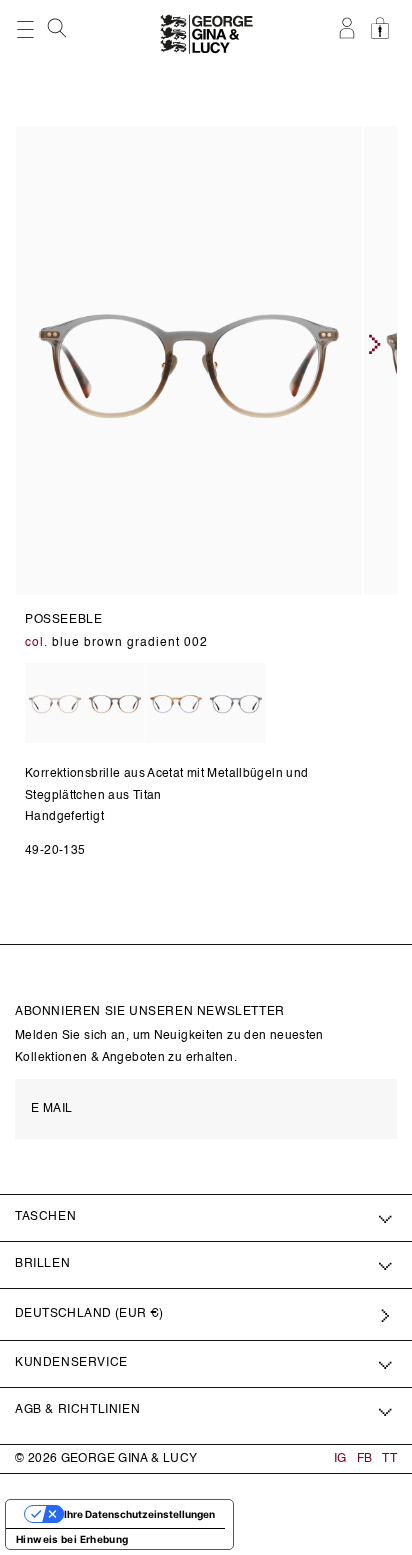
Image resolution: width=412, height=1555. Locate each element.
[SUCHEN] (59, 33)
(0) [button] (383, 39)
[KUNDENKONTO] (349, 39)
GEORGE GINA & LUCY (129, 1459)
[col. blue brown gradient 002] (115, 704)
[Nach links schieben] (21, 344)
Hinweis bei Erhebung (72, 1539)
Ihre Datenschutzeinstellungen (139, 1514)
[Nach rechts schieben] (375, 344)
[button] (59, 28)
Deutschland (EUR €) (89, 1314)
